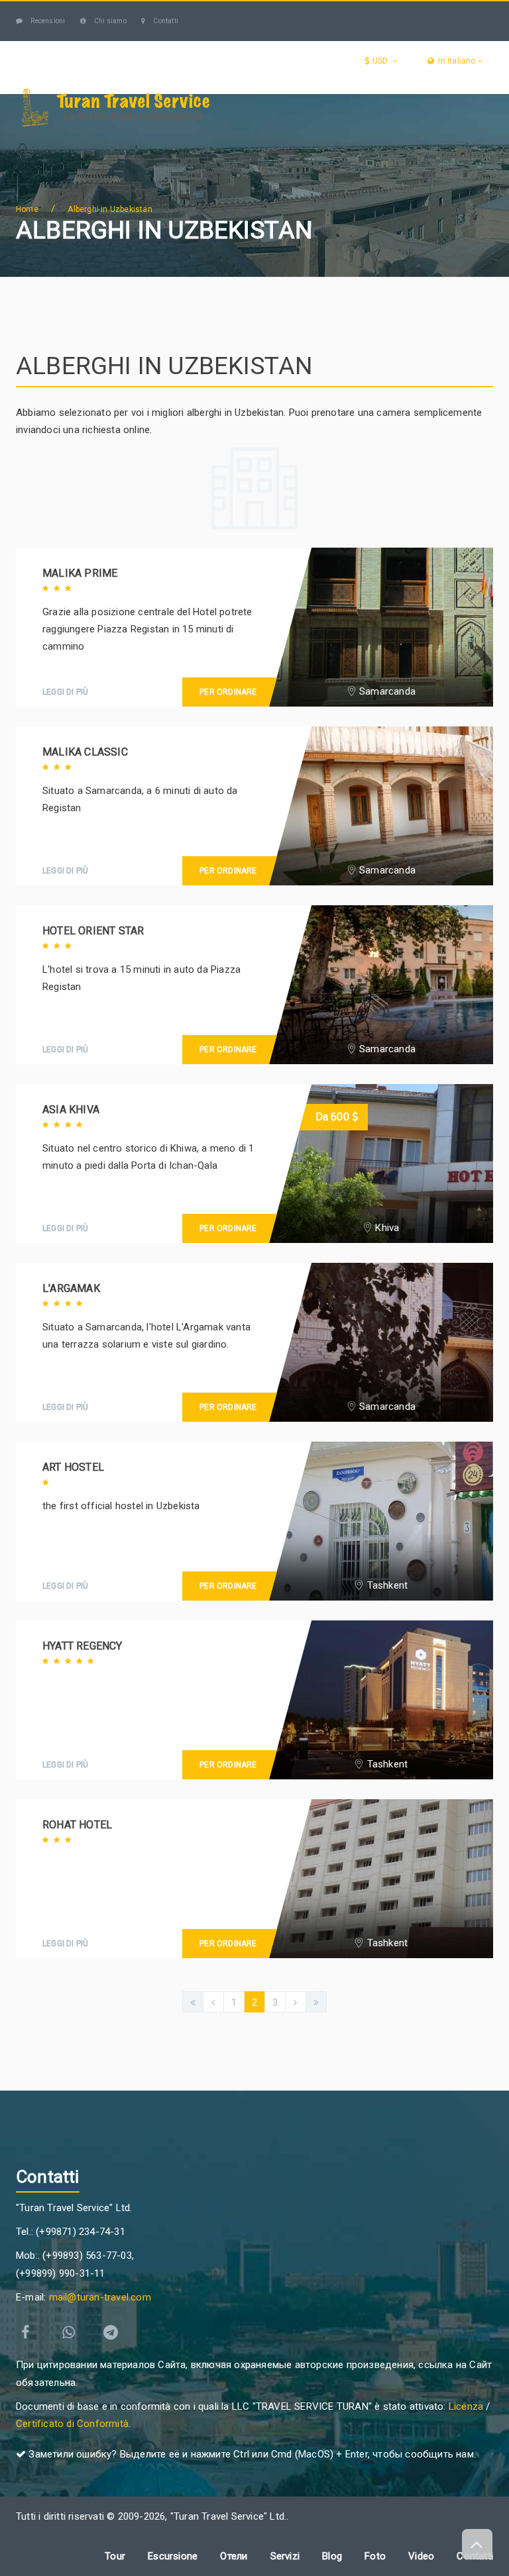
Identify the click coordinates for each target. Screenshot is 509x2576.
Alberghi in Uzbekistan (110, 209)
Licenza (466, 2406)
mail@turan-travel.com (100, 2297)
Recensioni (47, 21)
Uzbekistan (80, 141)
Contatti (165, 21)
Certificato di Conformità (72, 2424)
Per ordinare (228, 692)
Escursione (245, 141)
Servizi (332, 141)
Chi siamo (110, 21)
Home (27, 209)
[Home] (30, 141)
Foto (375, 2556)
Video (421, 2556)
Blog (37, 194)
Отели (407, 141)
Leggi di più (65, 692)
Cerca (82, 194)
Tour (163, 141)
